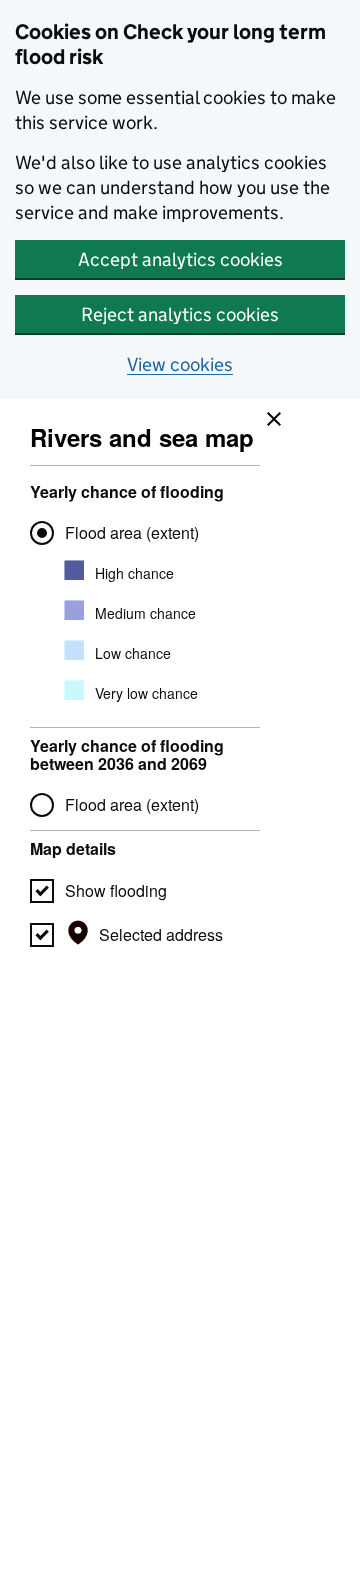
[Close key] (269, 414)
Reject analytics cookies (180, 314)
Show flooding (116, 890)
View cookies (180, 364)
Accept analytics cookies (180, 259)
